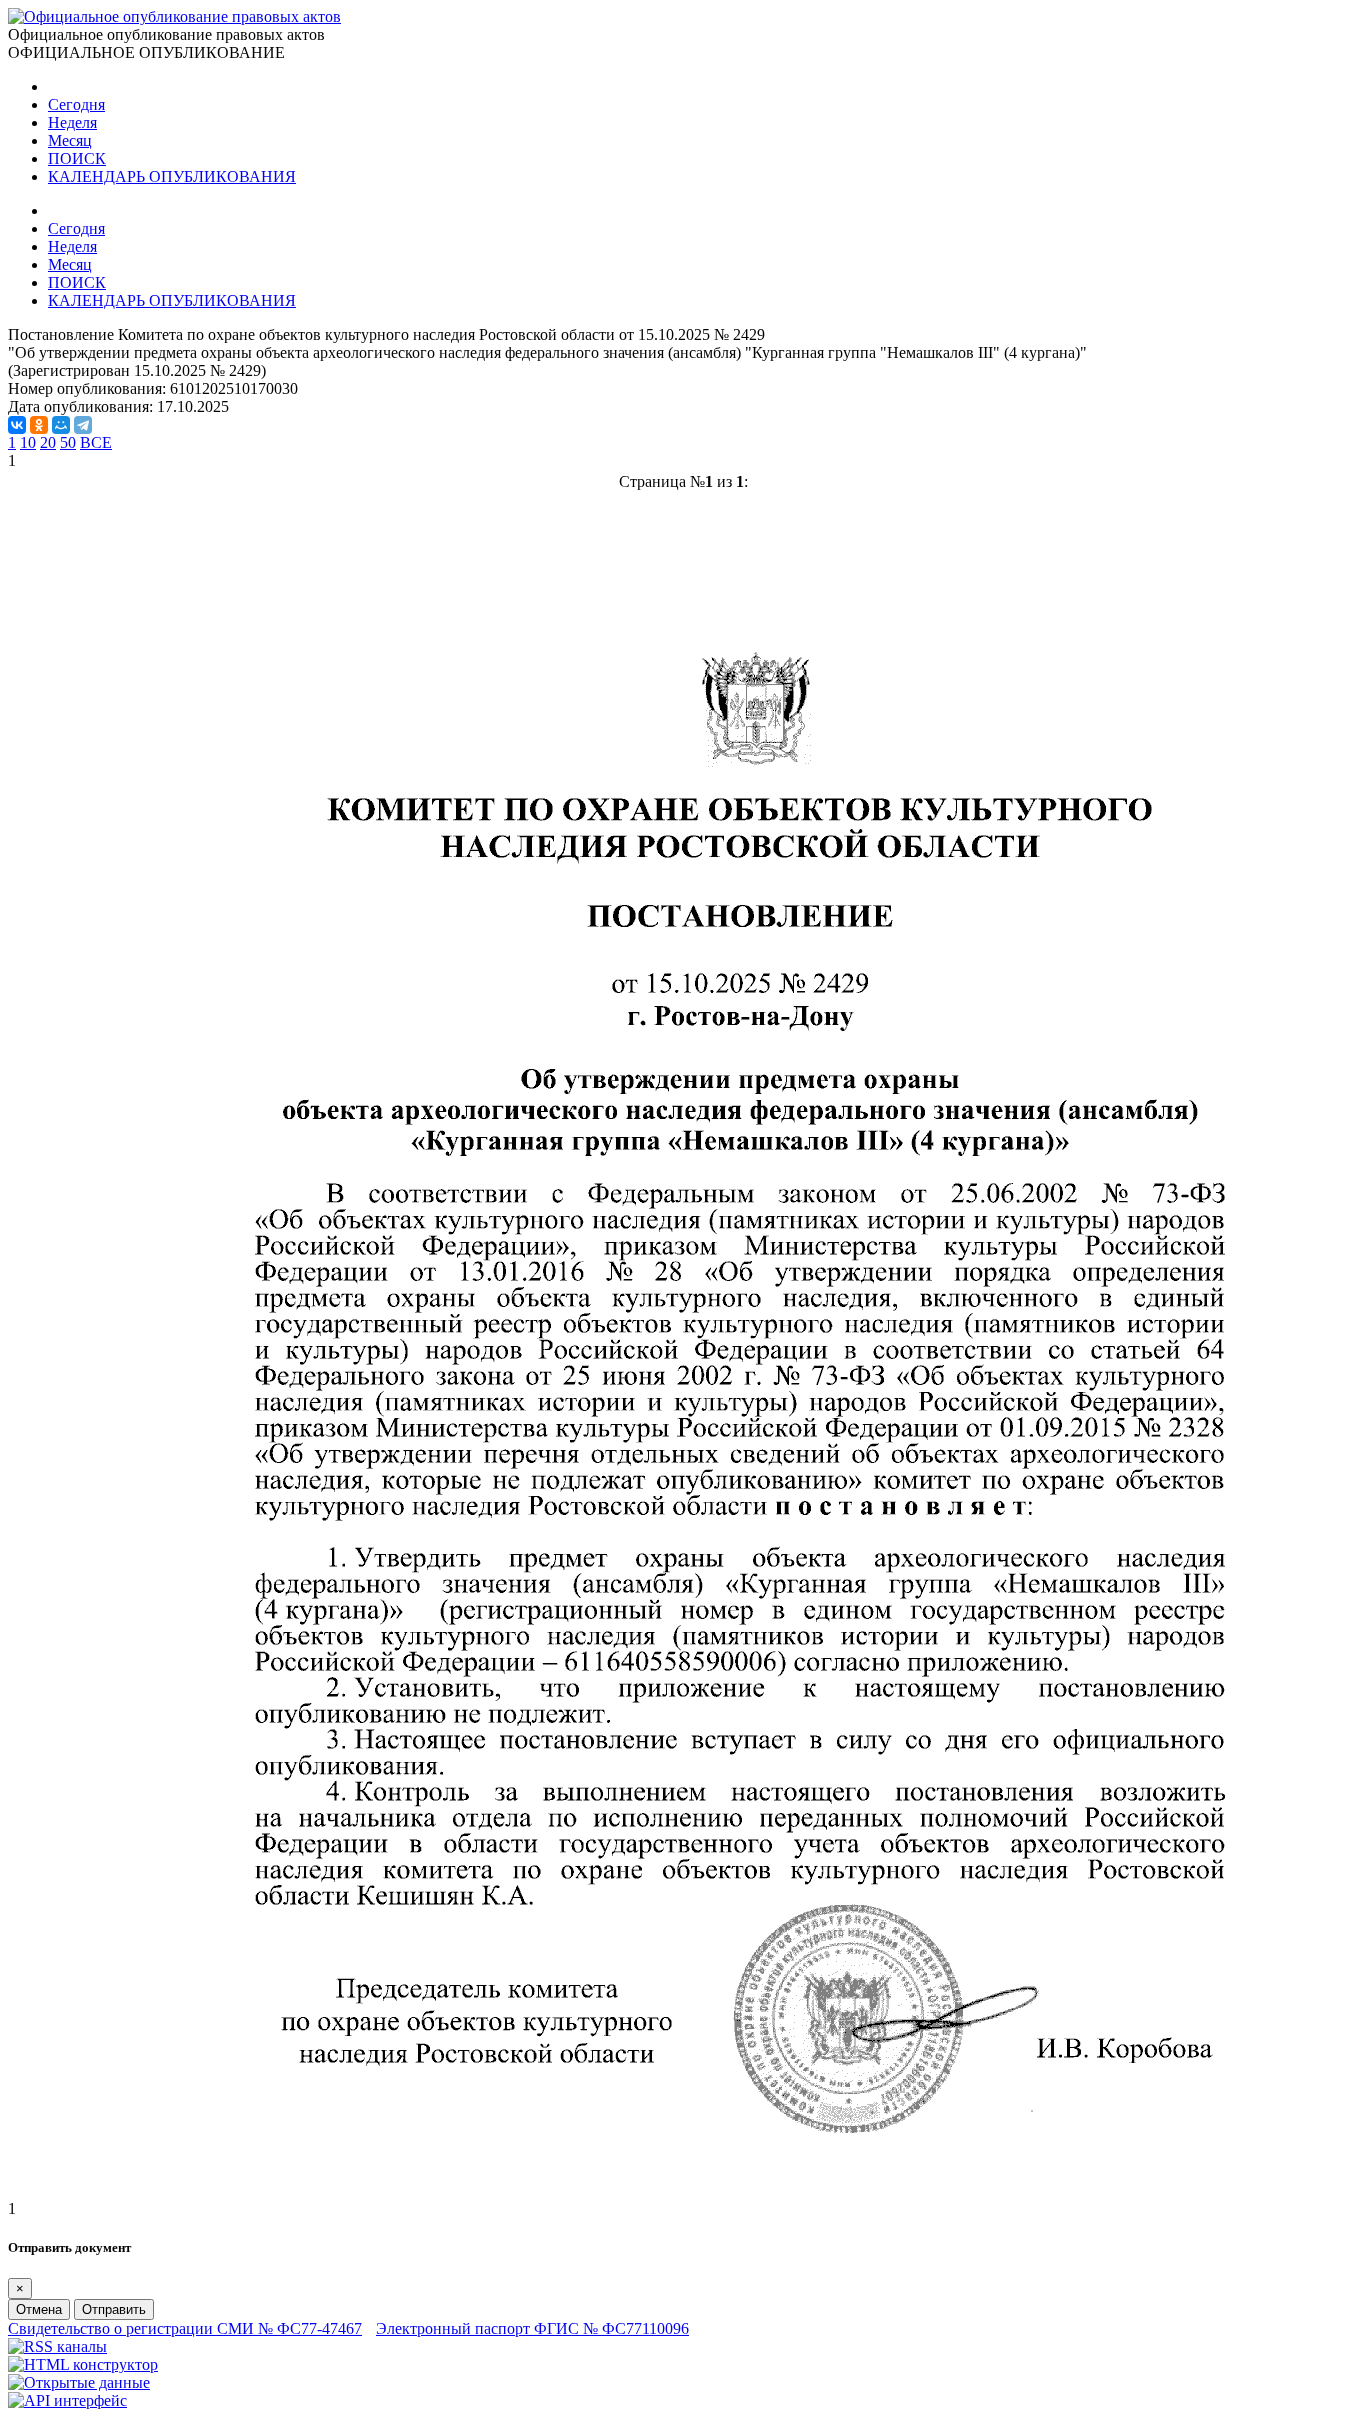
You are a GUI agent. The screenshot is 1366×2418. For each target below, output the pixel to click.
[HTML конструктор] (83, 2364)
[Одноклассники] (39, 425)
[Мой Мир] (61, 425)
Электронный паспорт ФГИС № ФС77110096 (532, 2328)
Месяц (70, 140)
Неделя (72, 122)
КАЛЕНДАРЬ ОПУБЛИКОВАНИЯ (172, 176)
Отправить (114, 2309)
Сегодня (76, 104)
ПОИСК (77, 158)
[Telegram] (83, 425)
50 (68, 442)
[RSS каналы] (57, 2346)
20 (48, 442)
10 (28, 442)
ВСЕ (96, 442)
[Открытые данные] (79, 2382)
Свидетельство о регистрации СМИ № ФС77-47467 (185, 2328)
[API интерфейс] (67, 2400)
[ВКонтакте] (17, 425)
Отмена (39, 2309)
